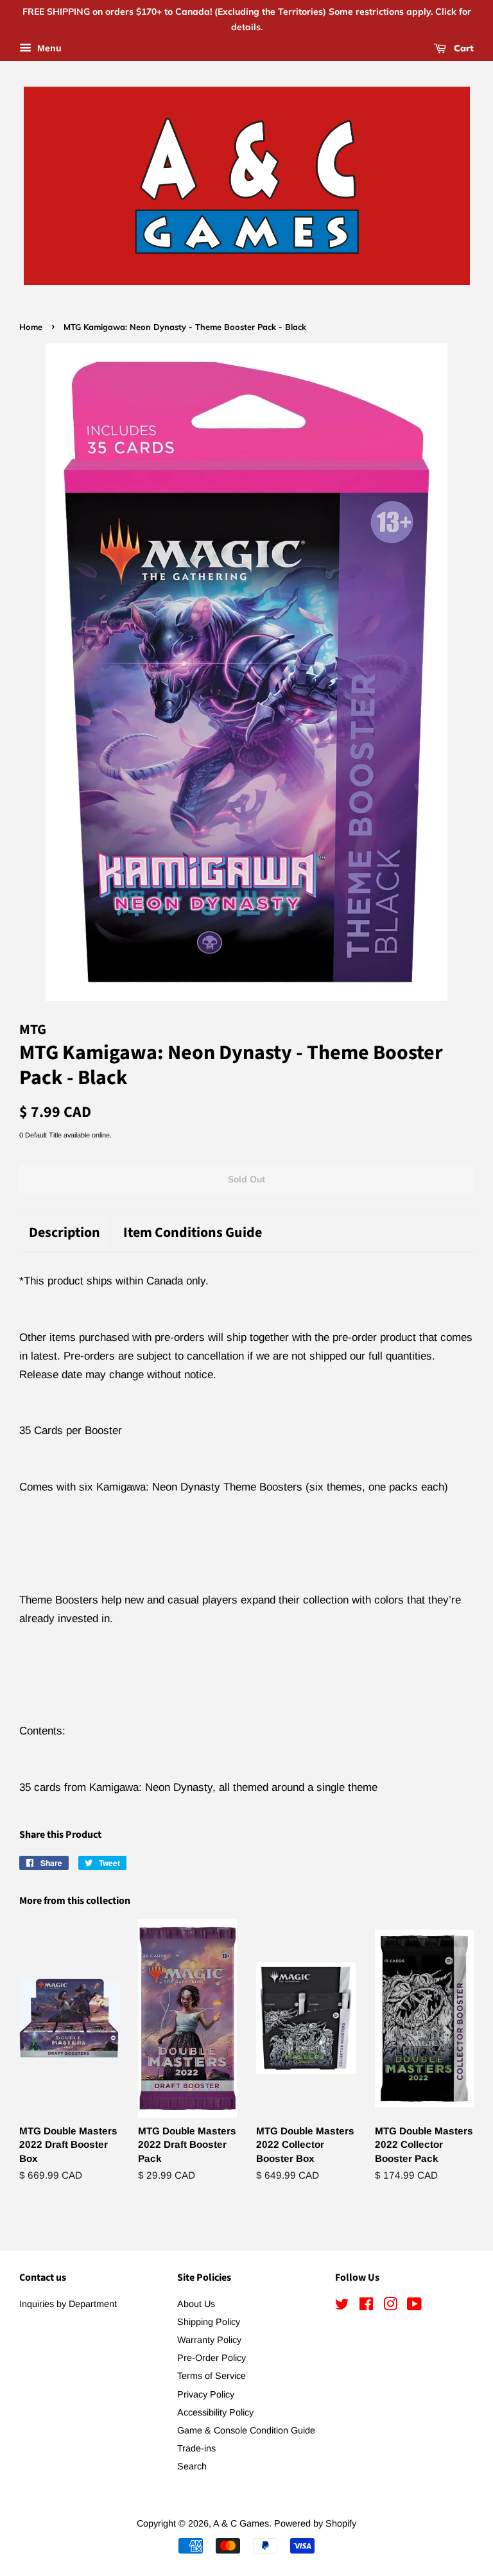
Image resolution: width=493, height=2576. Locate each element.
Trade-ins (196, 2448)
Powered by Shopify (315, 2523)
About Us (196, 2304)
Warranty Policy (209, 2340)
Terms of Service (212, 2376)
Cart (463, 48)
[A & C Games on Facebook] (366, 2306)
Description (65, 1233)
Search (192, 2466)
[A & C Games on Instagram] (390, 2306)
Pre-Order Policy (212, 2358)
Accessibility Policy (215, 2412)
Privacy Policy (206, 2394)
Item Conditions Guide (193, 1233)
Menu (48, 48)
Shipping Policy (209, 2322)
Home (31, 327)
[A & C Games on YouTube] (414, 2306)
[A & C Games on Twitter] (342, 2306)
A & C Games (241, 2523)
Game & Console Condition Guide (246, 2430)
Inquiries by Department (68, 2304)
